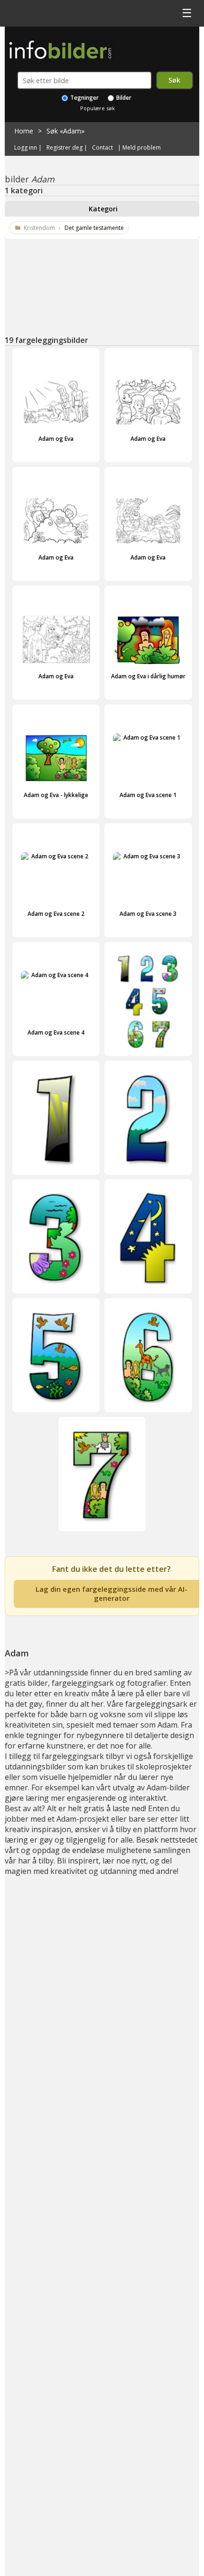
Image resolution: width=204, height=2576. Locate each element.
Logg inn (26, 148)
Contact (102, 148)
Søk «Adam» (65, 131)
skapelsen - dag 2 (148, 1182)
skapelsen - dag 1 (56, 1182)
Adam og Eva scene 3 (148, 914)
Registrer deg (65, 148)
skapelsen (148, 1063)
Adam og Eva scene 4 (56, 1032)
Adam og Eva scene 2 (56, 914)
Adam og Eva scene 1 (148, 795)
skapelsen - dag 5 (56, 1419)
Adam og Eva (56, 439)
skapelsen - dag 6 (148, 1419)
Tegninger (84, 98)
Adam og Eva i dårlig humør (148, 676)
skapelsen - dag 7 (102, 1538)
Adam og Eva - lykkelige (56, 795)
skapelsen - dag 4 (148, 1300)
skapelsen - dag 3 (56, 1300)
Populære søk (97, 108)
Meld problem (142, 148)
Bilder (123, 98)
